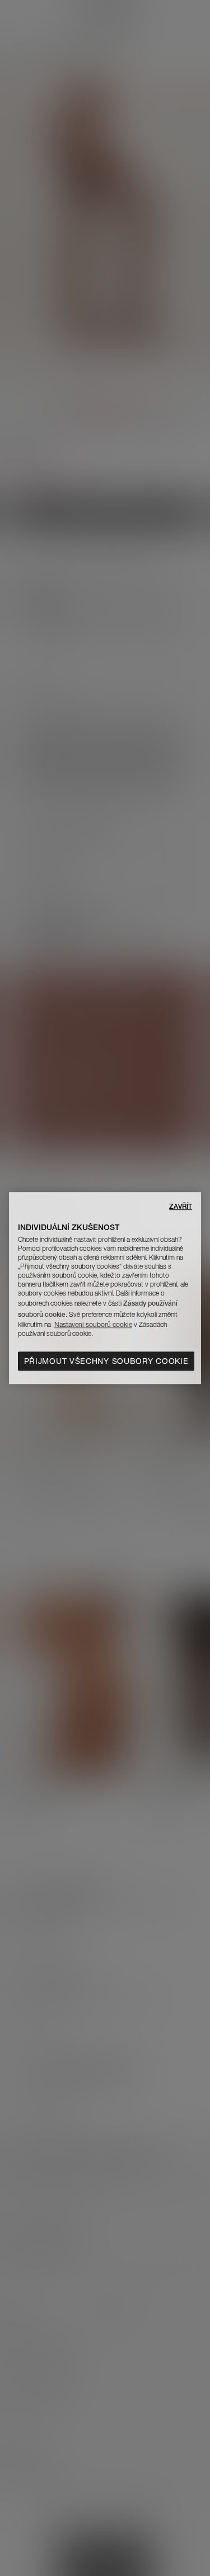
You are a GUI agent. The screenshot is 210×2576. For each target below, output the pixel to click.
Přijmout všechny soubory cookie (106, 1361)
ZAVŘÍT (181, 1206)
